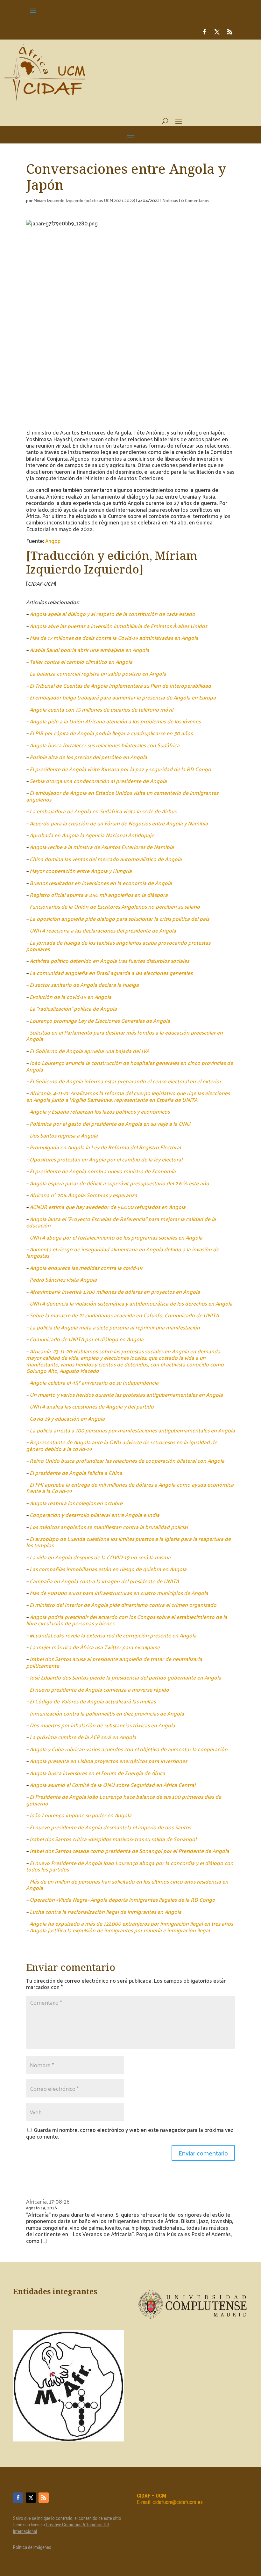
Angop (53, 541)
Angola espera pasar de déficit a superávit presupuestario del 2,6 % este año (119, 1183)
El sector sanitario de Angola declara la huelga (84, 984)
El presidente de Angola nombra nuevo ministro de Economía (103, 1171)
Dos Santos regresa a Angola (64, 1135)
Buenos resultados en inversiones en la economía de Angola (101, 883)
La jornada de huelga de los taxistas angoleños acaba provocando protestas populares (118, 946)
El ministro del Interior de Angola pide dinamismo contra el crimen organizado (123, 1605)
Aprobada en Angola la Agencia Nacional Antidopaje (92, 835)
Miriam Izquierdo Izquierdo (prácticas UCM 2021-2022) (84, 200)
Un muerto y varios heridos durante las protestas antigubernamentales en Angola (126, 1394)
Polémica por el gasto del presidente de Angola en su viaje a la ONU (110, 1123)
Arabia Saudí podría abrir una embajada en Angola (89, 650)
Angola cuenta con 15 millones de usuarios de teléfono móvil (101, 709)
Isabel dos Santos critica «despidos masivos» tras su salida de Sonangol (113, 1839)
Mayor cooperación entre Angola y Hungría (81, 871)
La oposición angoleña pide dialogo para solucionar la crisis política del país (119, 918)
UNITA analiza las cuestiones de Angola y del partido (92, 1406)
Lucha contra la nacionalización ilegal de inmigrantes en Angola (106, 1912)
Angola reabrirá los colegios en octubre (76, 1503)
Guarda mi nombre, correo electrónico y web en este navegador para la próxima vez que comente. (130, 2133)
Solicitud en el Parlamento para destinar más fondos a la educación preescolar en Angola (124, 1036)
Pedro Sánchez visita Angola (63, 1279)
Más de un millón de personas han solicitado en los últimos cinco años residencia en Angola (127, 1884)
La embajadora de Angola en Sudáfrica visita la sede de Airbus (103, 811)
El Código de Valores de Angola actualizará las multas (93, 1701)
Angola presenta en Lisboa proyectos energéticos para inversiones (108, 1761)
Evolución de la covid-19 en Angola (71, 997)
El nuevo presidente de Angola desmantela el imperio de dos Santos (110, 1827)
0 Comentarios (195, 200)
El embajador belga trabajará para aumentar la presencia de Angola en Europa (123, 697)
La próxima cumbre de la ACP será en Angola (83, 1737)
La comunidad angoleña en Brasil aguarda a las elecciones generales (111, 973)
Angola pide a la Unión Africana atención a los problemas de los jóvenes (115, 721)
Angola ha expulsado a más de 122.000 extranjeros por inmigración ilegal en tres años (131, 1923)
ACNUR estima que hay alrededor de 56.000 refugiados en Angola (108, 1207)
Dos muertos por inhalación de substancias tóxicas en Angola (102, 1725)
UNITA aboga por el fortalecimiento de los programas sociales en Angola (116, 1237)
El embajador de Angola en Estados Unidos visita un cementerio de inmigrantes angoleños (122, 796)
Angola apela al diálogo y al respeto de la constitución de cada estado (112, 614)
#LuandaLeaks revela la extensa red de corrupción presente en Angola (113, 1635)
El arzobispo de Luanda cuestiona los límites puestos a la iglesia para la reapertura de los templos (128, 1542)
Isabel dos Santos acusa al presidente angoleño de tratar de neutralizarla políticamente (114, 1662)
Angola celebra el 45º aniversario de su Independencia (94, 1382)
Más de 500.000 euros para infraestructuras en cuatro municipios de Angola (119, 1593)
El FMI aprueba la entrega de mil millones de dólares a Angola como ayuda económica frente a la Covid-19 (130, 1488)
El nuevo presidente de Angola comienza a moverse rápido (99, 1689)
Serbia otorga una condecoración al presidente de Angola (98, 781)
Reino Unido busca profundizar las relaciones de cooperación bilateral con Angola (127, 1460)
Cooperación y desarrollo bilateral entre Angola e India (95, 1515)
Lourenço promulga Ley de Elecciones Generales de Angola (100, 1021)
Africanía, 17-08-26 (48, 2201)
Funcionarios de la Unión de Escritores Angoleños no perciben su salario (115, 906)
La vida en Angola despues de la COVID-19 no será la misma (100, 1557)
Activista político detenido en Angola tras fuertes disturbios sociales (109, 961)
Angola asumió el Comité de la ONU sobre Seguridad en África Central (113, 1785)
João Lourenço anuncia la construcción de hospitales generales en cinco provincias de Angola (130, 1066)
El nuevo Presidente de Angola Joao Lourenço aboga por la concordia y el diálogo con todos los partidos (130, 1866)
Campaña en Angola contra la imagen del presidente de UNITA (104, 1581)
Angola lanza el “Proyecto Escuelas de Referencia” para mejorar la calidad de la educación (121, 1222)
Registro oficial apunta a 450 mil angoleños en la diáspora (99, 895)
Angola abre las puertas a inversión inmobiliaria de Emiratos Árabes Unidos (118, 626)
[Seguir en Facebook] (204, 32)
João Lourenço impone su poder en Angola (81, 1815)
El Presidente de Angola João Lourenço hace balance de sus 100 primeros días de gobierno (124, 1800)
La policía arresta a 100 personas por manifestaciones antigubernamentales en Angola (132, 1430)
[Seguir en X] (217, 32)
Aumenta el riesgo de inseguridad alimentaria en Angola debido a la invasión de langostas (123, 1252)
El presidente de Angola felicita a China (76, 1473)
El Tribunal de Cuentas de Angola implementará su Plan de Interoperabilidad (120, 685)
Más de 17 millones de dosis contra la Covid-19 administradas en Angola (114, 638)
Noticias (170, 200)
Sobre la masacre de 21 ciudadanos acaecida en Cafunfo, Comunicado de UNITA (124, 1315)
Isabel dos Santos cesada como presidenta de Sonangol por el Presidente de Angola (129, 1851)
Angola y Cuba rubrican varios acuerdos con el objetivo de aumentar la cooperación (129, 1749)
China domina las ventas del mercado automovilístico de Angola (106, 859)
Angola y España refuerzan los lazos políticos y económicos (100, 1111)
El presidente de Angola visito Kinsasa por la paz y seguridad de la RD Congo (120, 769)
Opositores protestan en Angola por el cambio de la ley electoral (106, 1159)
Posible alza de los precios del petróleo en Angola (88, 757)
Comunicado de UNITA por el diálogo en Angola (87, 1339)
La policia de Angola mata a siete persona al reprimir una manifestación (115, 1327)
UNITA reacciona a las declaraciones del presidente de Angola (103, 930)
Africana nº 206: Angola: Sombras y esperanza (83, 1195)
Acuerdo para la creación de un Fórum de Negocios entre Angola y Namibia (119, 823)
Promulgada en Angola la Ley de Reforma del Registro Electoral (105, 1147)
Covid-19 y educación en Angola (67, 1418)
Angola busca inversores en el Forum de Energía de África (97, 1773)
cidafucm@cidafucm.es (178, 2502)
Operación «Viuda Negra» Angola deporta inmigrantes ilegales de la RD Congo (122, 1899)
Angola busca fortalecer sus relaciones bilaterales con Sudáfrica (105, 745)
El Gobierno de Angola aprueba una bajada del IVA (89, 1051)
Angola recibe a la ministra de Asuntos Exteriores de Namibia (102, 847)
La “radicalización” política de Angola (73, 1008)
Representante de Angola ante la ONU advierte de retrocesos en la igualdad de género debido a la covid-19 (122, 1445)
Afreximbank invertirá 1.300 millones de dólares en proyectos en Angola (115, 1292)
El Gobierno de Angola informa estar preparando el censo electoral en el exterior (125, 1081)
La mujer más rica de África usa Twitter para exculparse (95, 1647)
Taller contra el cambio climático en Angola (81, 662)
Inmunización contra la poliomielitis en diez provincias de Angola (107, 1713)
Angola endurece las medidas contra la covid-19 (86, 1268)
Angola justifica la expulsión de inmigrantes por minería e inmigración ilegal (120, 1930)
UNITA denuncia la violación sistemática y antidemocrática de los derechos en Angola (131, 1303)
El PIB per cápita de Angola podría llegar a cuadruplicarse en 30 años (111, 733)
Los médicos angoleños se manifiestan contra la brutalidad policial (109, 1527)
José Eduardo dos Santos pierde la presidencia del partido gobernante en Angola (125, 1677)
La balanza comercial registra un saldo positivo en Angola (98, 673)
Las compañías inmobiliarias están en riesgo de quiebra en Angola (108, 1569)
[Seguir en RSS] (230, 32)
